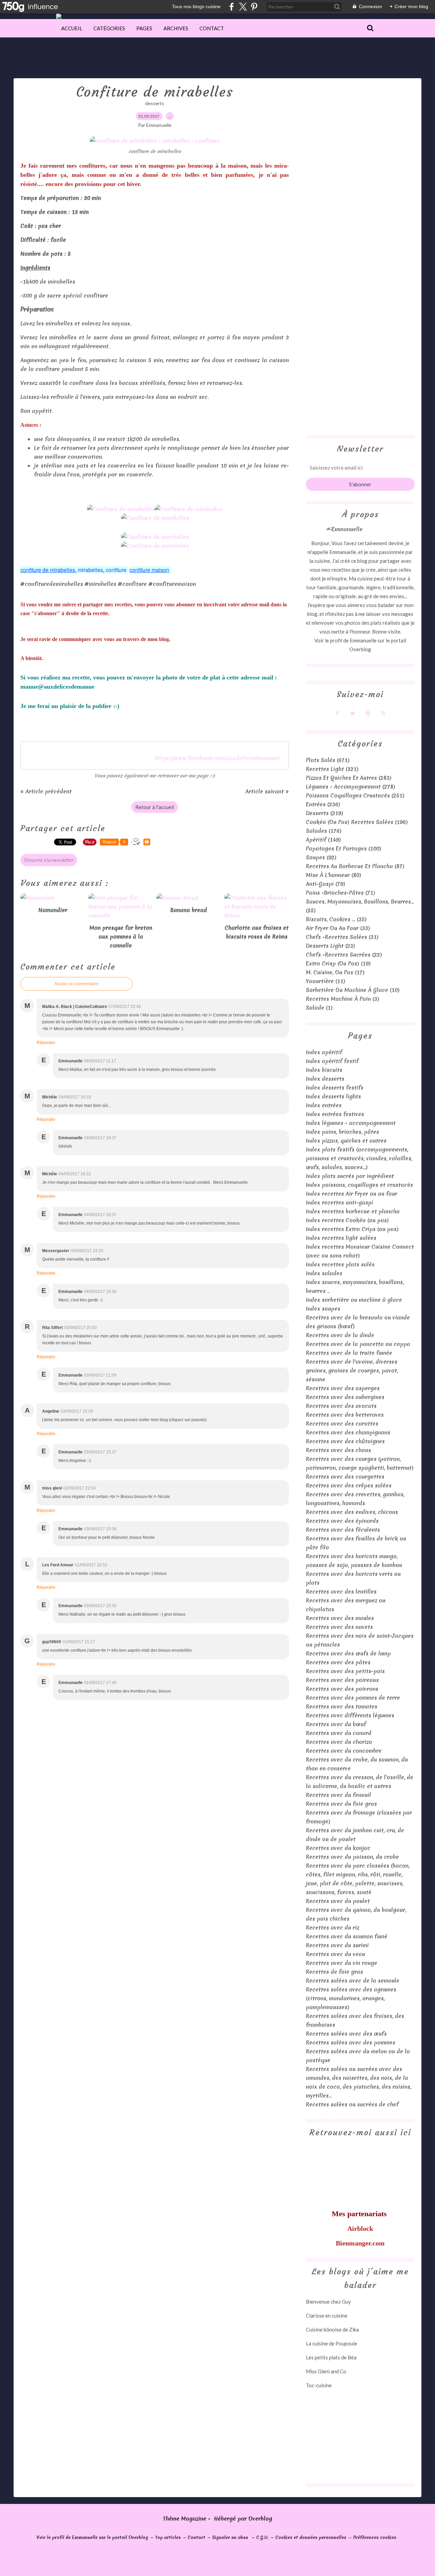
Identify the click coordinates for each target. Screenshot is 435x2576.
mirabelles (90, 570)
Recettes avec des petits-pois (345, 1671)
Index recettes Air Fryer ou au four (352, 1194)
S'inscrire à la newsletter (49, 860)
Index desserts (325, 1079)
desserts (155, 103)
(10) (353, 990)
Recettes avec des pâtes (338, 1662)
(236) (323, 804)
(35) (336, 919)
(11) (326, 981)
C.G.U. (262, 2537)
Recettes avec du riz (333, 1927)
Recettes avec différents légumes (350, 1715)
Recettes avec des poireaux (342, 1680)
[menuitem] (72, 28)
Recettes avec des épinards (342, 1521)
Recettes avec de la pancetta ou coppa (358, 1344)
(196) (357, 822)
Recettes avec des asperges (343, 1388)
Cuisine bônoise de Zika (332, 2329)
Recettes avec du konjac (338, 1848)
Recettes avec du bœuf (336, 1724)
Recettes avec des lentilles (341, 1592)
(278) (351, 787)
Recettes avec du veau (335, 1954)
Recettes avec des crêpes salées (349, 1485)
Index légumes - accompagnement (351, 1123)
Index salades (324, 1273)
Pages (144, 28)
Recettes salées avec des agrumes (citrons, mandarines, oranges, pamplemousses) (351, 1998)
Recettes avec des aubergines (345, 1397)
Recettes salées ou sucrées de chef (352, 2104)
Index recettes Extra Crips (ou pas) (352, 1229)
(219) (325, 813)
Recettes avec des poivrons (342, 1689)
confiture (116, 570)
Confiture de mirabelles (155, 92)
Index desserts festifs (335, 1088)
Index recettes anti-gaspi (340, 1202)
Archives (176, 28)
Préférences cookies (375, 2537)
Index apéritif (324, 1052)
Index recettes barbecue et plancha (353, 1211)
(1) (319, 1008)
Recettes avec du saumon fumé (347, 1936)
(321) (332, 769)
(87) (355, 866)
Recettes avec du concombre (344, 1751)
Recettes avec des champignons (348, 1432)
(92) (321, 857)
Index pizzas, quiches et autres (346, 1141)
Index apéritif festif (332, 1061)
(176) (324, 831)
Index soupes (323, 1309)
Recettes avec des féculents (343, 1530)
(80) (334, 875)
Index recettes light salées (341, 1238)
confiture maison (149, 570)
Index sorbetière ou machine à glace (354, 1300)
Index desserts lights (333, 1096)
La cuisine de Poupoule (332, 2343)
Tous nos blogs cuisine (196, 6)
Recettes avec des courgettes (345, 1477)
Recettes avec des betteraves (345, 1415)
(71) (341, 893)
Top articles (168, 2537)
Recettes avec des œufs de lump (348, 1653)
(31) (342, 937)
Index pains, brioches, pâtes (342, 1132)
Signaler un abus (231, 2537)
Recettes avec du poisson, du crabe (352, 1857)
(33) (338, 928)
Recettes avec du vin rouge (342, 1963)
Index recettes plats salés (340, 1264)
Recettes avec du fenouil (338, 1795)
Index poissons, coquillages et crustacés (359, 1185)
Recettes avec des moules (340, 1618)
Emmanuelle (363, 640)
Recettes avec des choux (338, 1450)
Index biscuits (324, 1070)
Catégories (109, 28)
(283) (349, 778)
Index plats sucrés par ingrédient (350, 1176)
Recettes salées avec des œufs (346, 2034)
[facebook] (232, 7)
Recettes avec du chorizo (339, 1742)
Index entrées (324, 1105)
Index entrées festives (335, 1114)
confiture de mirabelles (48, 570)
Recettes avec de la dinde (340, 1335)
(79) (326, 884)
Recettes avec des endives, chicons (352, 1512)
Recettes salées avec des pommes (351, 2042)
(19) (338, 963)
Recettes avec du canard (339, 1733)
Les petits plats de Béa (331, 2357)
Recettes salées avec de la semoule (353, 1981)
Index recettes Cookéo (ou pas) (347, 1220)
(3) (343, 999)
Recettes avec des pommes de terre (353, 1698)
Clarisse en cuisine (327, 2316)
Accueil (72, 28)
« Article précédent (46, 791)
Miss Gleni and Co (326, 2371)
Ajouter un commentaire (76, 984)
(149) (323, 840)
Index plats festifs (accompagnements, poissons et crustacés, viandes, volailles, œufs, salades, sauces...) (359, 1158)
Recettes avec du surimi (337, 1945)
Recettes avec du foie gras (341, 1804)
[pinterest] (254, 7)
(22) (344, 955)
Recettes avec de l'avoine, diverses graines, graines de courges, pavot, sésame (352, 1370)
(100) (344, 848)
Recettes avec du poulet (338, 1901)
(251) (355, 795)
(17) (335, 972)
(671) (328, 760)
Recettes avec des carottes (342, 1424)
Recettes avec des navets (339, 1627)
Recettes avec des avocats (341, 1406)
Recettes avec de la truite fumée (349, 1353)
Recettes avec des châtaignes (345, 1441)
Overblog (260, 2519)
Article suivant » (267, 791)
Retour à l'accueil (155, 807)
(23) (330, 946)
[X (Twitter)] (243, 7)
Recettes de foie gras (334, 1972)
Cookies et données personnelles (311, 2537)
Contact (212, 28)
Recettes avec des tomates (342, 1706)
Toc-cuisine (319, 2385)
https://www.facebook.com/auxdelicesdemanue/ (217, 758)
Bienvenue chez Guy (328, 2302)
